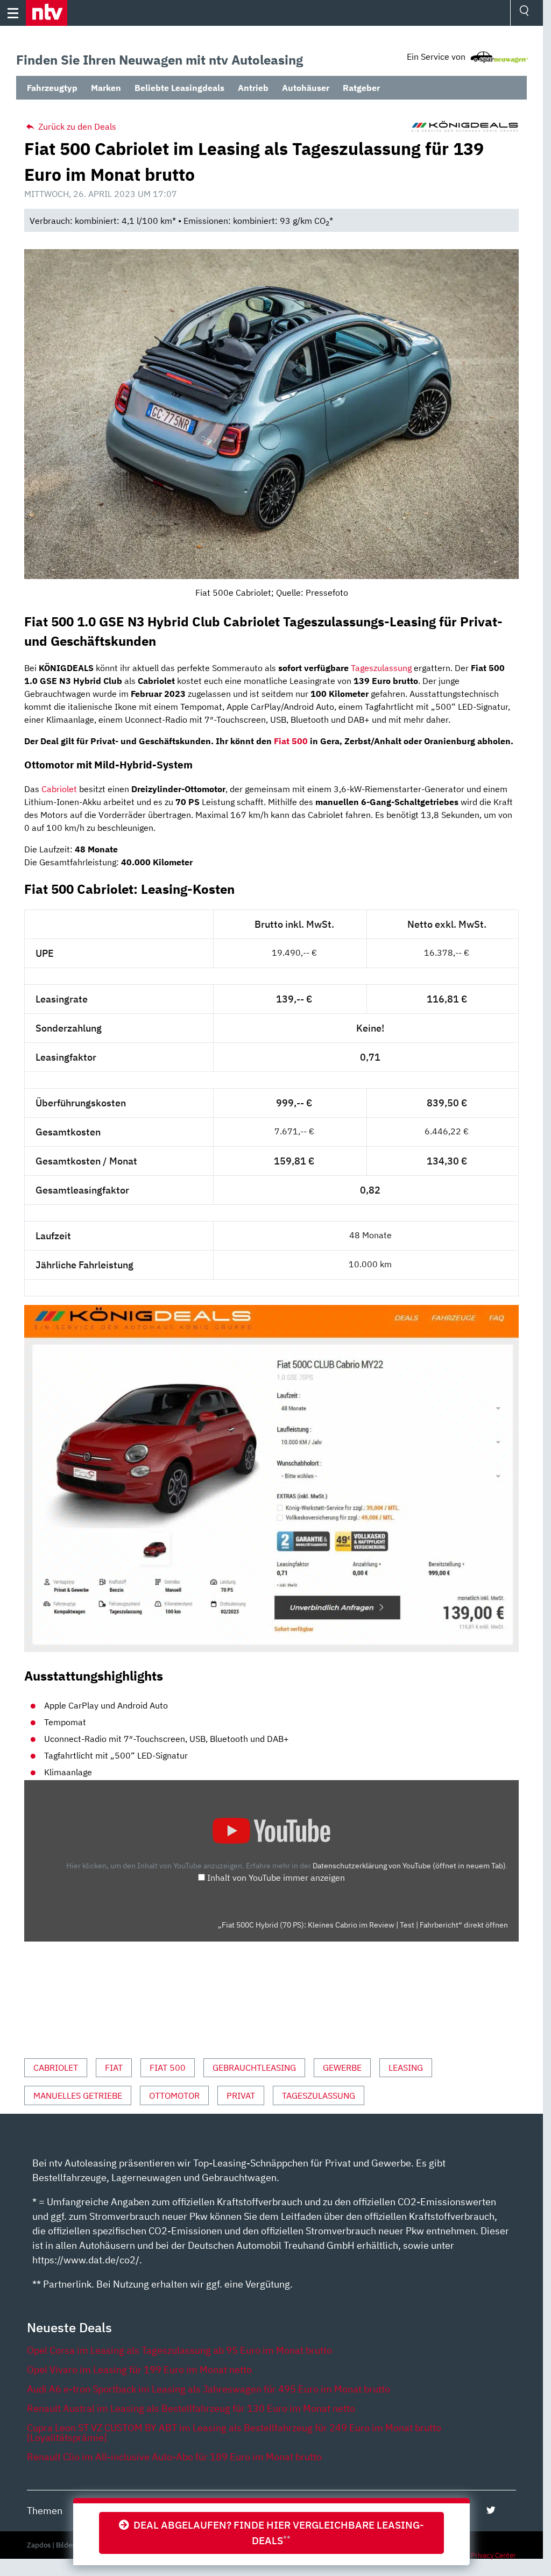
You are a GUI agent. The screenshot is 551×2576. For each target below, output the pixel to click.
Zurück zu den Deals (76, 126)
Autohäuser (306, 88)
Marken (106, 88)
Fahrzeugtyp (52, 88)
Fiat (114, 2067)
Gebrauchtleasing (254, 2067)
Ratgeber (361, 88)
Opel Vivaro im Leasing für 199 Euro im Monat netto (139, 2370)
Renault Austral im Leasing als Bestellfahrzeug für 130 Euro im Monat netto (191, 2408)
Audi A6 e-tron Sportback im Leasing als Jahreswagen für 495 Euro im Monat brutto (209, 2389)
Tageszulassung (381, 668)
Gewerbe (342, 2067)
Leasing (406, 2067)
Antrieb (253, 88)
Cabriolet (59, 789)
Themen (45, 2511)
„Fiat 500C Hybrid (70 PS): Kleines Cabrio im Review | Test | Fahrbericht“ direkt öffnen (363, 1925)
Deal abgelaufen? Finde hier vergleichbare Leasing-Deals (277, 2532)
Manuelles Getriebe (78, 2095)
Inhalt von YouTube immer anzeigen (276, 1878)
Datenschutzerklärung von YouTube (409, 1865)
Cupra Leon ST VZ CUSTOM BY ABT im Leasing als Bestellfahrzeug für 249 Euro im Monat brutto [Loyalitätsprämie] (234, 2433)
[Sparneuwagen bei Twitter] (491, 2510)
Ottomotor (174, 2095)
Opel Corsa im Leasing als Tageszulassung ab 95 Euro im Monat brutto (179, 2350)
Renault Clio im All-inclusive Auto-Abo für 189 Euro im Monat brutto (174, 2457)
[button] (47, 13)
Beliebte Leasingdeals (179, 88)
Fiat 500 (291, 741)
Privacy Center (493, 2555)
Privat (241, 2095)
